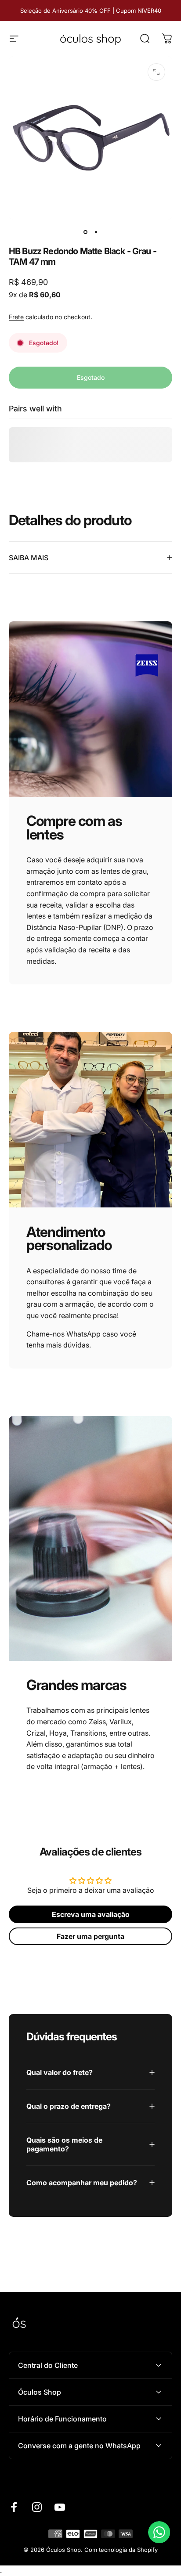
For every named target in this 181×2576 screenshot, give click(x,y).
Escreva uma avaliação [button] (91, 1914)
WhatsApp (83, 1334)
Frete (16, 317)
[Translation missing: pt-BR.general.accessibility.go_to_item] (85, 232)
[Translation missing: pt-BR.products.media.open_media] (156, 72)
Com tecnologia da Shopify (121, 2550)
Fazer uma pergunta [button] (90, 1936)
